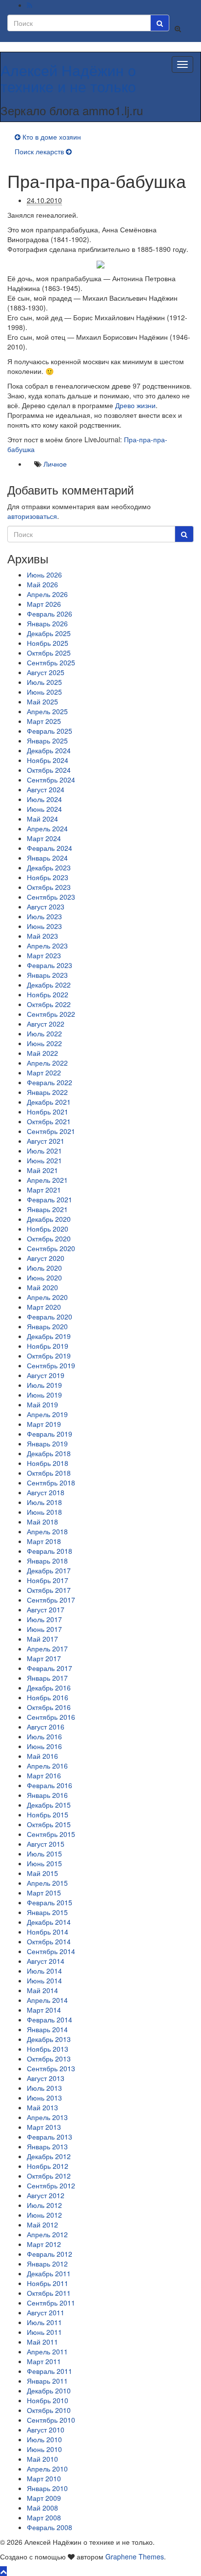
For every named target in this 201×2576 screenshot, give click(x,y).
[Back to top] (3, 2571)
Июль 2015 (44, 1854)
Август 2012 (46, 2195)
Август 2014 (46, 1961)
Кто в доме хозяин (52, 137)
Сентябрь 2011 (51, 2303)
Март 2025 (44, 721)
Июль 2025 (44, 682)
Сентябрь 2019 (51, 1365)
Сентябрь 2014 (51, 1951)
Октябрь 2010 (49, 2410)
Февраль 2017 (50, 1668)
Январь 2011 (47, 2381)
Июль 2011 (44, 2322)
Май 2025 (42, 701)
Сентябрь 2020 (51, 1248)
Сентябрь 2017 (51, 1600)
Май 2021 (42, 1170)
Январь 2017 (47, 1678)
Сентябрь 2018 (51, 1483)
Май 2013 (42, 2107)
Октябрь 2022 (49, 1004)
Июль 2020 (44, 1268)
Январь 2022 (47, 1092)
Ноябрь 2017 (48, 1580)
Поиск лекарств (39, 151)
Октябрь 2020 (49, 1238)
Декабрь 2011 (49, 2273)
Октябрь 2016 (49, 1707)
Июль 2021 (44, 1151)
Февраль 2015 (50, 1902)
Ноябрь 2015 (48, 1814)
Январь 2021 (47, 1209)
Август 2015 (46, 1844)
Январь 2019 (47, 1443)
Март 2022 (44, 1072)
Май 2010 (42, 2459)
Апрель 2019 (47, 1414)
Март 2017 (44, 1658)
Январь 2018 (47, 1561)
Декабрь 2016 (49, 1688)
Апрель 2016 (47, 1766)
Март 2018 (44, 1541)
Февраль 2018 (50, 1551)
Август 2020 (46, 1258)
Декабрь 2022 (49, 985)
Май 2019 (42, 1404)
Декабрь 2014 (49, 1922)
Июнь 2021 (44, 1160)
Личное (55, 464)
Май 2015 (42, 1873)
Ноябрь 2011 (48, 2283)
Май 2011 (42, 2342)
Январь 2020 (47, 1326)
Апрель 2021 (47, 1180)
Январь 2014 (47, 2029)
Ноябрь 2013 (48, 2049)
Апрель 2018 (47, 1531)
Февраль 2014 (50, 2020)
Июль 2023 (44, 916)
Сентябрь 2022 (51, 1014)
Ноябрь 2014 (48, 1932)
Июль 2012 (44, 2205)
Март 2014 (44, 2010)
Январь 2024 (47, 858)
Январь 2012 (47, 2264)
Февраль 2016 (50, 1785)
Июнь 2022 (44, 1043)
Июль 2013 (44, 2088)
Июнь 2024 (44, 809)
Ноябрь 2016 (48, 1697)
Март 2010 (44, 2478)
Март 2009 (44, 2498)
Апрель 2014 (47, 2000)
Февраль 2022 (50, 1082)
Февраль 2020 (50, 1317)
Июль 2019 (44, 1385)
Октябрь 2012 (49, 2176)
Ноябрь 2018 (48, 1463)
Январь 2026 (47, 623)
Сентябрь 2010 (51, 2420)
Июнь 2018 (44, 1512)
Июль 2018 (44, 1502)
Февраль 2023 (50, 965)
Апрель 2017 (47, 1649)
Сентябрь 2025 (51, 662)
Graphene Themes (135, 2556)
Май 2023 (42, 936)
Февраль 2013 (50, 2137)
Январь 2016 (47, 1795)
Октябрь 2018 (49, 1473)
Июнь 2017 (44, 1629)
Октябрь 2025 (49, 653)
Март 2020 (44, 1307)
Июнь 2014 (44, 1980)
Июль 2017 (44, 1619)
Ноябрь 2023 (48, 877)
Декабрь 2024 (49, 750)
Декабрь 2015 (49, 1805)
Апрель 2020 (47, 1297)
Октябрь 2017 (49, 1590)
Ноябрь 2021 (48, 1112)
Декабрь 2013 (49, 2039)
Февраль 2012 (50, 2254)
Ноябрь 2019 (48, 1346)
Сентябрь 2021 (51, 1131)
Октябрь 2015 (49, 1824)
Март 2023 (44, 955)
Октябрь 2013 (49, 2059)
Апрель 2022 (47, 1063)
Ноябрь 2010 (48, 2400)
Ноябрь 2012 (48, 2166)
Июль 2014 (44, 1971)
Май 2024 (42, 819)
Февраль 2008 (50, 2527)
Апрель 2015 (47, 1883)
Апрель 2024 (47, 828)
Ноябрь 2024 (48, 760)
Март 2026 (44, 604)
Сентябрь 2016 (51, 1717)
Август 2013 (46, 2078)
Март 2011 (44, 2361)
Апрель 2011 (47, 2351)
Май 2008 (42, 2508)
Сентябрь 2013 (51, 2068)
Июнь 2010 (44, 2449)
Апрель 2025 (47, 711)
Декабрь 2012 (49, 2156)
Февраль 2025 (50, 731)
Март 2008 (44, 2517)
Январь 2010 (47, 2488)
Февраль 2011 (50, 2371)
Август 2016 (46, 1727)
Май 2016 (42, 1756)
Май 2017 (42, 1639)
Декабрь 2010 (49, 2391)
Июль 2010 (44, 2439)
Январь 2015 (47, 1912)
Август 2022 (46, 1024)
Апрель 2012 (47, 2234)
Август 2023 (46, 907)
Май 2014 (42, 1990)
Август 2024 (46, 789)
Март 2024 (44, 838)
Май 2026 (42, 584)
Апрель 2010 (47, 2469)
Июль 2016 (44, 1736)
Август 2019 (46, 1375)
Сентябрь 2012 (51, 2185)
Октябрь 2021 (49, 1121)
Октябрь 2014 (49, 1941)
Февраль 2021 (50, 1199)
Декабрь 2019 (49, 1336)
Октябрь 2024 (49, 770)
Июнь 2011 (44, 2332)
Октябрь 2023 (49, 887)
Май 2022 (42, 1053)
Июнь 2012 (44, 2215)
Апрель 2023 (47, 946)
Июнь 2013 (44, 2098)
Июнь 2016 (44, 1746)
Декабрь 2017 (49, 1570)
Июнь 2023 (44, 926)
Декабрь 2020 (49, 1219)
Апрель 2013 (47, 2117)
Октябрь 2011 (49, 2293)
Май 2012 (42, 2225)
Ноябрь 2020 (48, 1229)
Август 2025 (46, 672)
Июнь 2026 (44, 575)
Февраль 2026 (50, 614)
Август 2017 (46, 1609)
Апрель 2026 (47, 594)
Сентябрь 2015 (51, 1834)
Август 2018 (46, 1492)
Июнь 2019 (44, 1395)
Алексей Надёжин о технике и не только (68, 78)
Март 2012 (44, 2244)
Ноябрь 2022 (48, 994)
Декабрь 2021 (49, 1102)
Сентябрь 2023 (51, 897)
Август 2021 (46, 1141)
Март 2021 (44, 1190)
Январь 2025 (47, 741)
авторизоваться (32, 516)
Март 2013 (44, 2127)
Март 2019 (44, 1424)
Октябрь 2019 (49, 1356)
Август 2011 (46, 2312)
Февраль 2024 (50, 848)
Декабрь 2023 (49, 867)
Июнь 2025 (44, 692)
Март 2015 (44, 1893)
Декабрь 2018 (49, 1453)
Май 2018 (42, 1522)
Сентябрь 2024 (51, 780)
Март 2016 (44, 1775)
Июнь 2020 (44, 1278)
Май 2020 (42, 1287)
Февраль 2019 (50, 1434)
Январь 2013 (47, 2146)
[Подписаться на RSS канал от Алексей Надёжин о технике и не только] (30, 5)
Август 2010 (46, 2430)
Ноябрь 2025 (48, 643)
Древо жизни (135, 405)
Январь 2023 (47, 975)
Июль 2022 (44, 1033)
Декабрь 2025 (49, 633)
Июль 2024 (44, 799)
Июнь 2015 (44, 1863)
